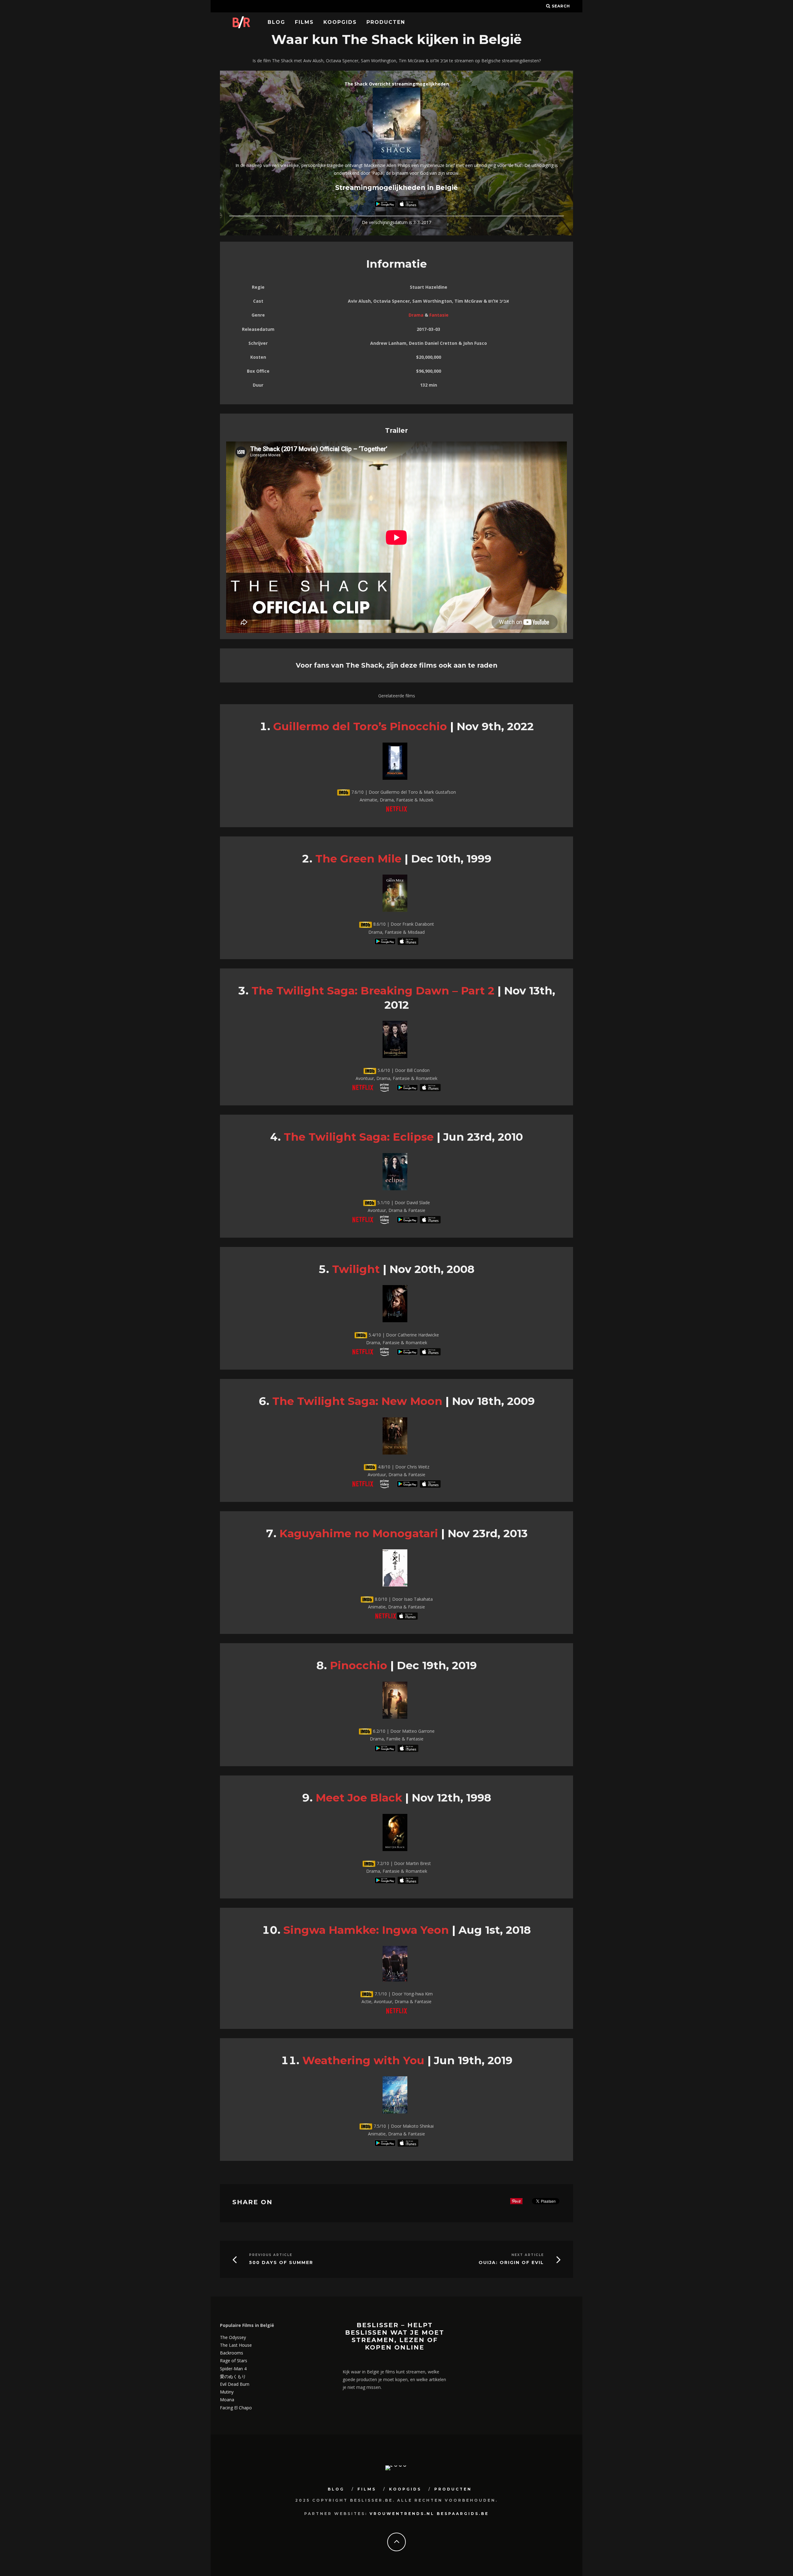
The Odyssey (233, 2337)
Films (304, 22)
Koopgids (340, 22)
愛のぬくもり (233, 2376)
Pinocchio (359, 1665)
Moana (227, 2400)
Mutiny (227, 2392)
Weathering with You (363, 2060)
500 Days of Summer (281, 2263)
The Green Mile (358, 859)
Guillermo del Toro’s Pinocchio (360, 726)
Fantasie (439, 315)
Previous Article (271, 2255)
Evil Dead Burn (235, 2384)
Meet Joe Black (359, 1798)
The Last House (236, 2345)
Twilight (356, 1269)
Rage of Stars (234, 2361)
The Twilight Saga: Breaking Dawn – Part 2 (373, 991)
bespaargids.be (463, 2514)
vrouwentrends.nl (402, 2514)
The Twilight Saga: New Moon (357, 1401)
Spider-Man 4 (233, 2369)
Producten (386, 22)
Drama (416, 315)
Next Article (528, 2255)
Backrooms (232, 2353)
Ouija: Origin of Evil (511, 2263)
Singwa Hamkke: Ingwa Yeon (366, 1930)
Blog (276, 22)
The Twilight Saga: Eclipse (359, 1137)
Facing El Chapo (236, 2408)
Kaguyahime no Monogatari (359, 1533)
